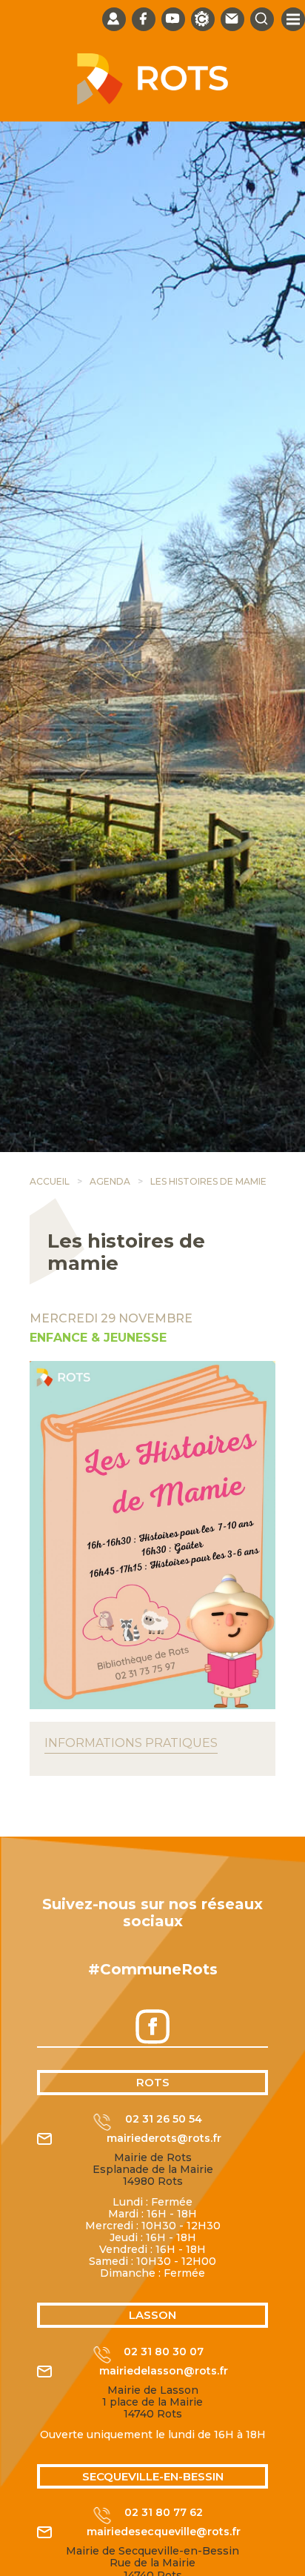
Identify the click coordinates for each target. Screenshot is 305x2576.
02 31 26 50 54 (164, 2119)
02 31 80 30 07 (164, 2352)
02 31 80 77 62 (164, 2513)
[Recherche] (262, 19)
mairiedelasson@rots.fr (164, 2371)
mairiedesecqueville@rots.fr (164, 2532)
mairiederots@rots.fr (164, 2139)
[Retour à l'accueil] (152, 101)
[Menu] (293, 19)
